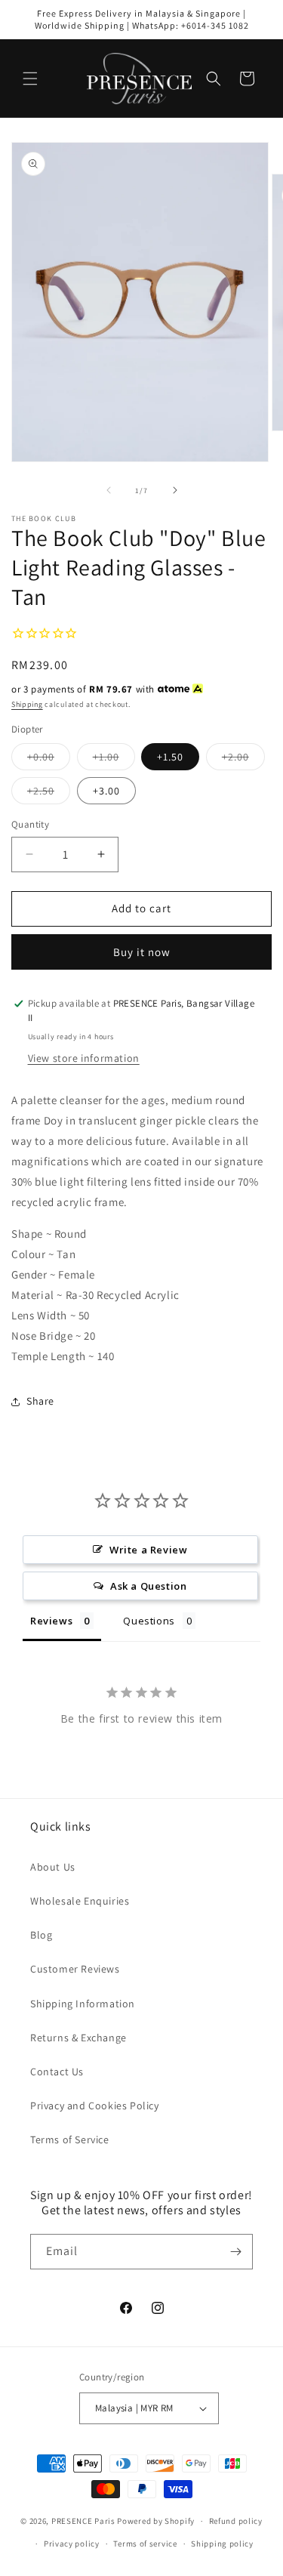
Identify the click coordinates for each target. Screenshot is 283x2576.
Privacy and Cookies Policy (95, 2106)
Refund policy (236, 2521)
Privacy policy (72, 2544)
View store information (84, 1058)
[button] (30, 79)
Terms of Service (70, 2139)
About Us (53, 1867)
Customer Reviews (75, 1969)
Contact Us (57, 2072)
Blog (41, 1935)
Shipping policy (222, 2544)
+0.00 (49, 760)
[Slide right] (175, 490)
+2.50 (49, 794)
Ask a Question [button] (148, 1586)
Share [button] (40, 1401)
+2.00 (243, 760)
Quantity (30, 824)
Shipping (27, 704)
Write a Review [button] (148, 1550)
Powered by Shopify (156, 2521)
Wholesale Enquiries (80, 1901)
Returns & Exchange (78, 2038)
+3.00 (106, 791)
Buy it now (142, 952)
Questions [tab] (149, 1621)
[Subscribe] (235, 2252)
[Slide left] (109, 490)
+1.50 (170, 757)
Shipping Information (83, 2004)
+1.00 (114, 760)
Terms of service (145, 2544)
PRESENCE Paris (83, 2521)
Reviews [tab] (51, 1621)
